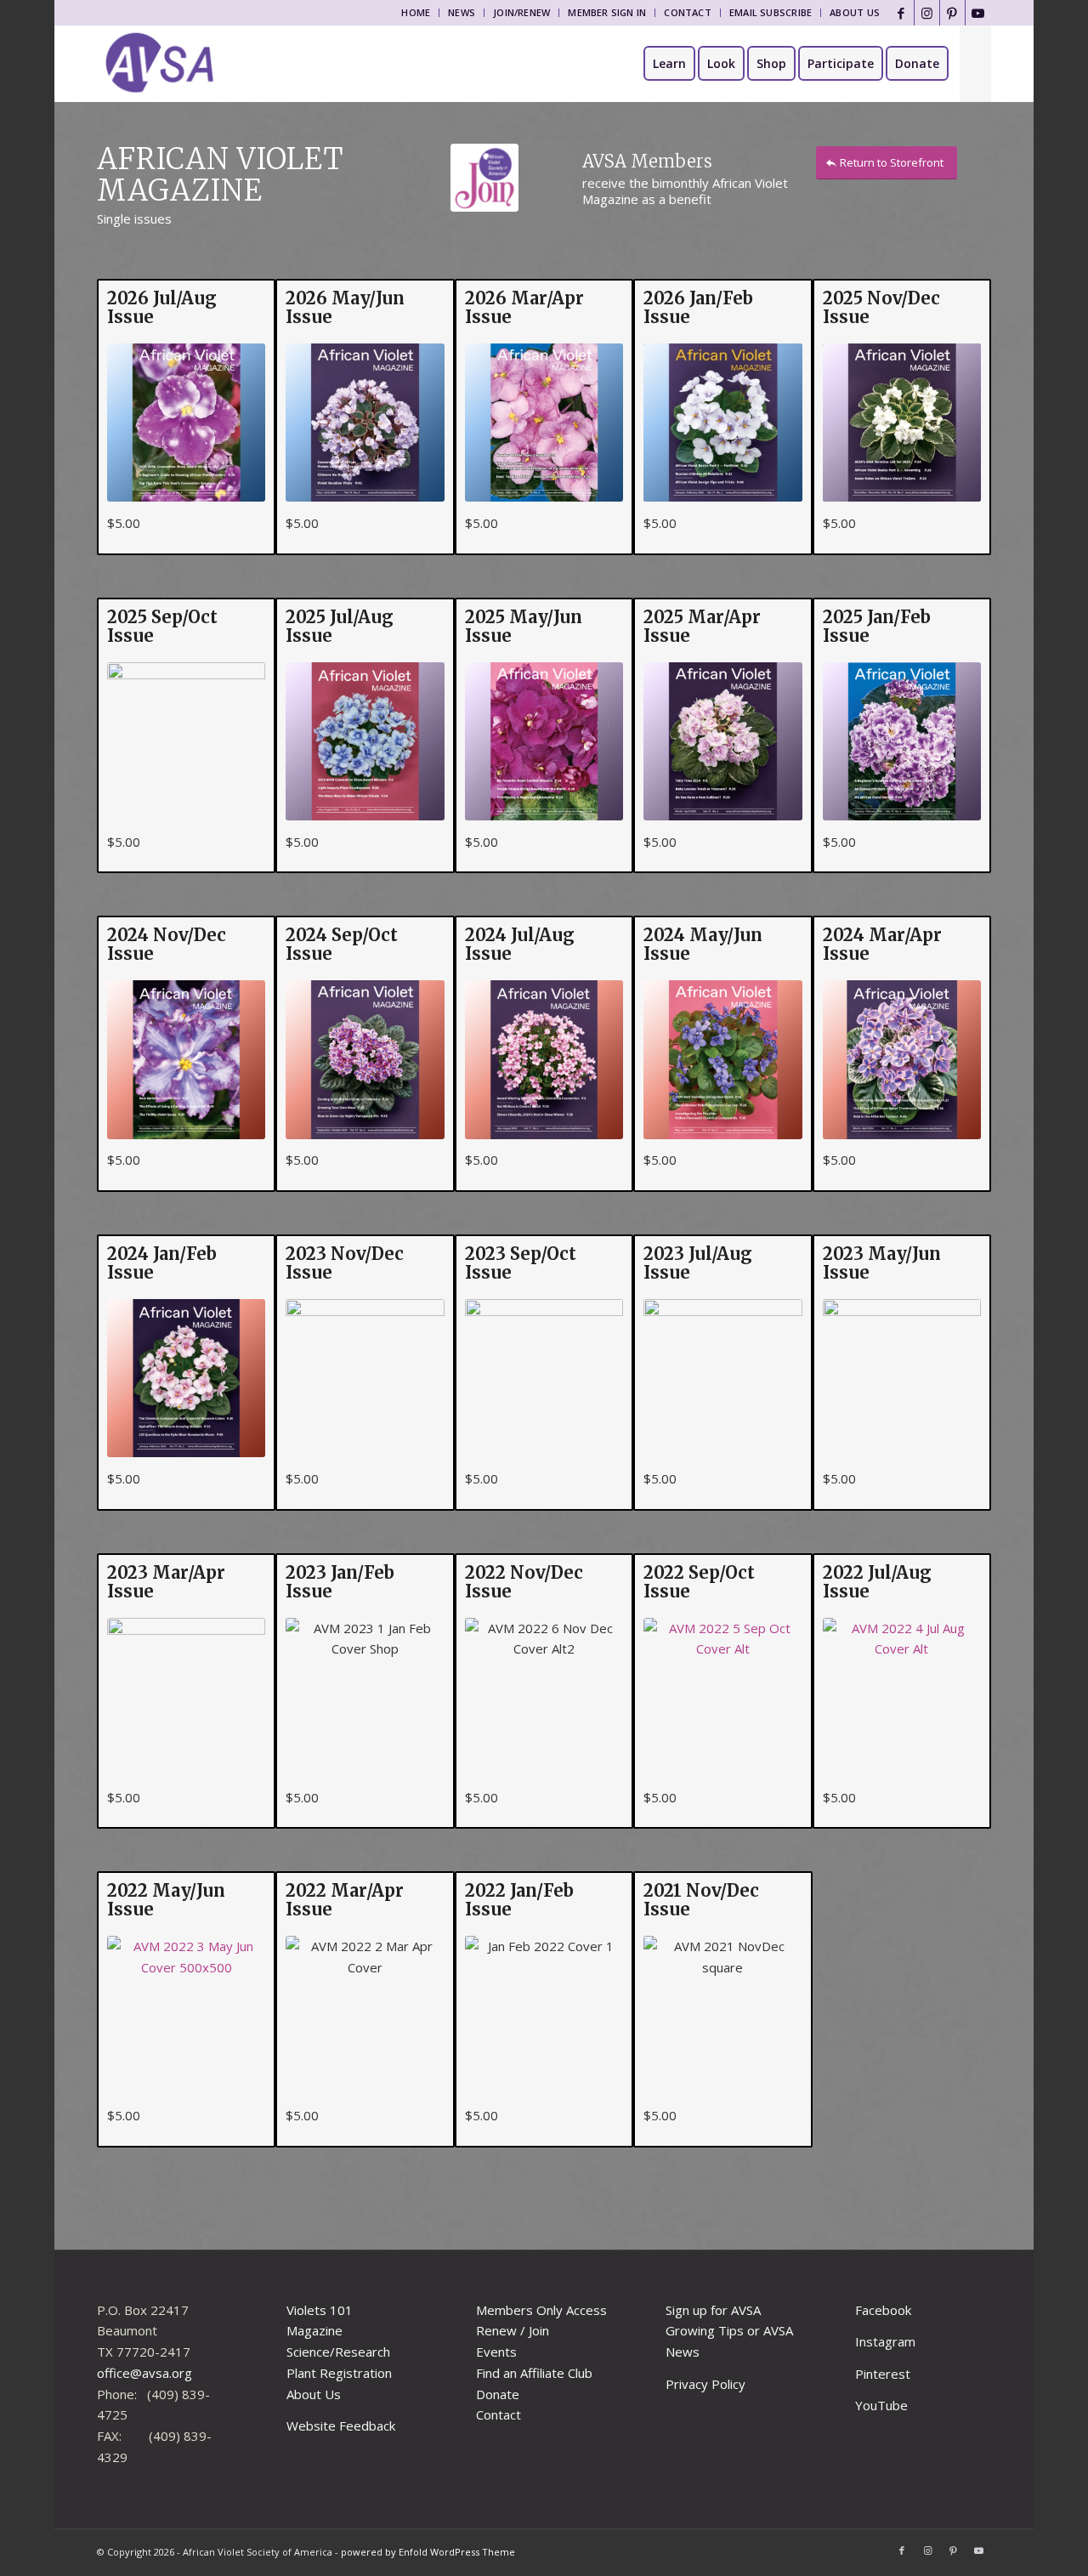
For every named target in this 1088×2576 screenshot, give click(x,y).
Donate (498, 2394)
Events (496, 2352)
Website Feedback (341, 2426)
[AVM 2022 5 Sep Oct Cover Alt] (722, 1697)
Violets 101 (320, 2310)
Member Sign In (607, 12)
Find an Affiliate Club (534, 2373)
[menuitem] (416, 13)
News (462, 12)
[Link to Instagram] (927, 13)
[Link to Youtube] (978, 13)
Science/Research (338, 2352)
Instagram (885, 2341)
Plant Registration (339, 2373)
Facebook (883, 2310)
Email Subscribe (771, 12)
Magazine (314, 2330)
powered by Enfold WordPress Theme (428, 2552)
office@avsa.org (144, 2373)
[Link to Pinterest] (952, 13)
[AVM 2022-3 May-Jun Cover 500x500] (186, 2015)
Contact (688, 12)
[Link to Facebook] (901, 13)
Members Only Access (541, 2310)
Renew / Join (513, 2330)
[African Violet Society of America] (160, 64)
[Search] (975, 64)
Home (416, 12)
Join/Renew (521, 12)
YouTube (881, 2405)
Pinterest (883, 2374)
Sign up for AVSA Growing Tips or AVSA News (729, 2331)
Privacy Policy (705, 2384)
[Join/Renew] (484, 178)
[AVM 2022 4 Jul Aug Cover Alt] (902, 1697)
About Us (855, 12)
